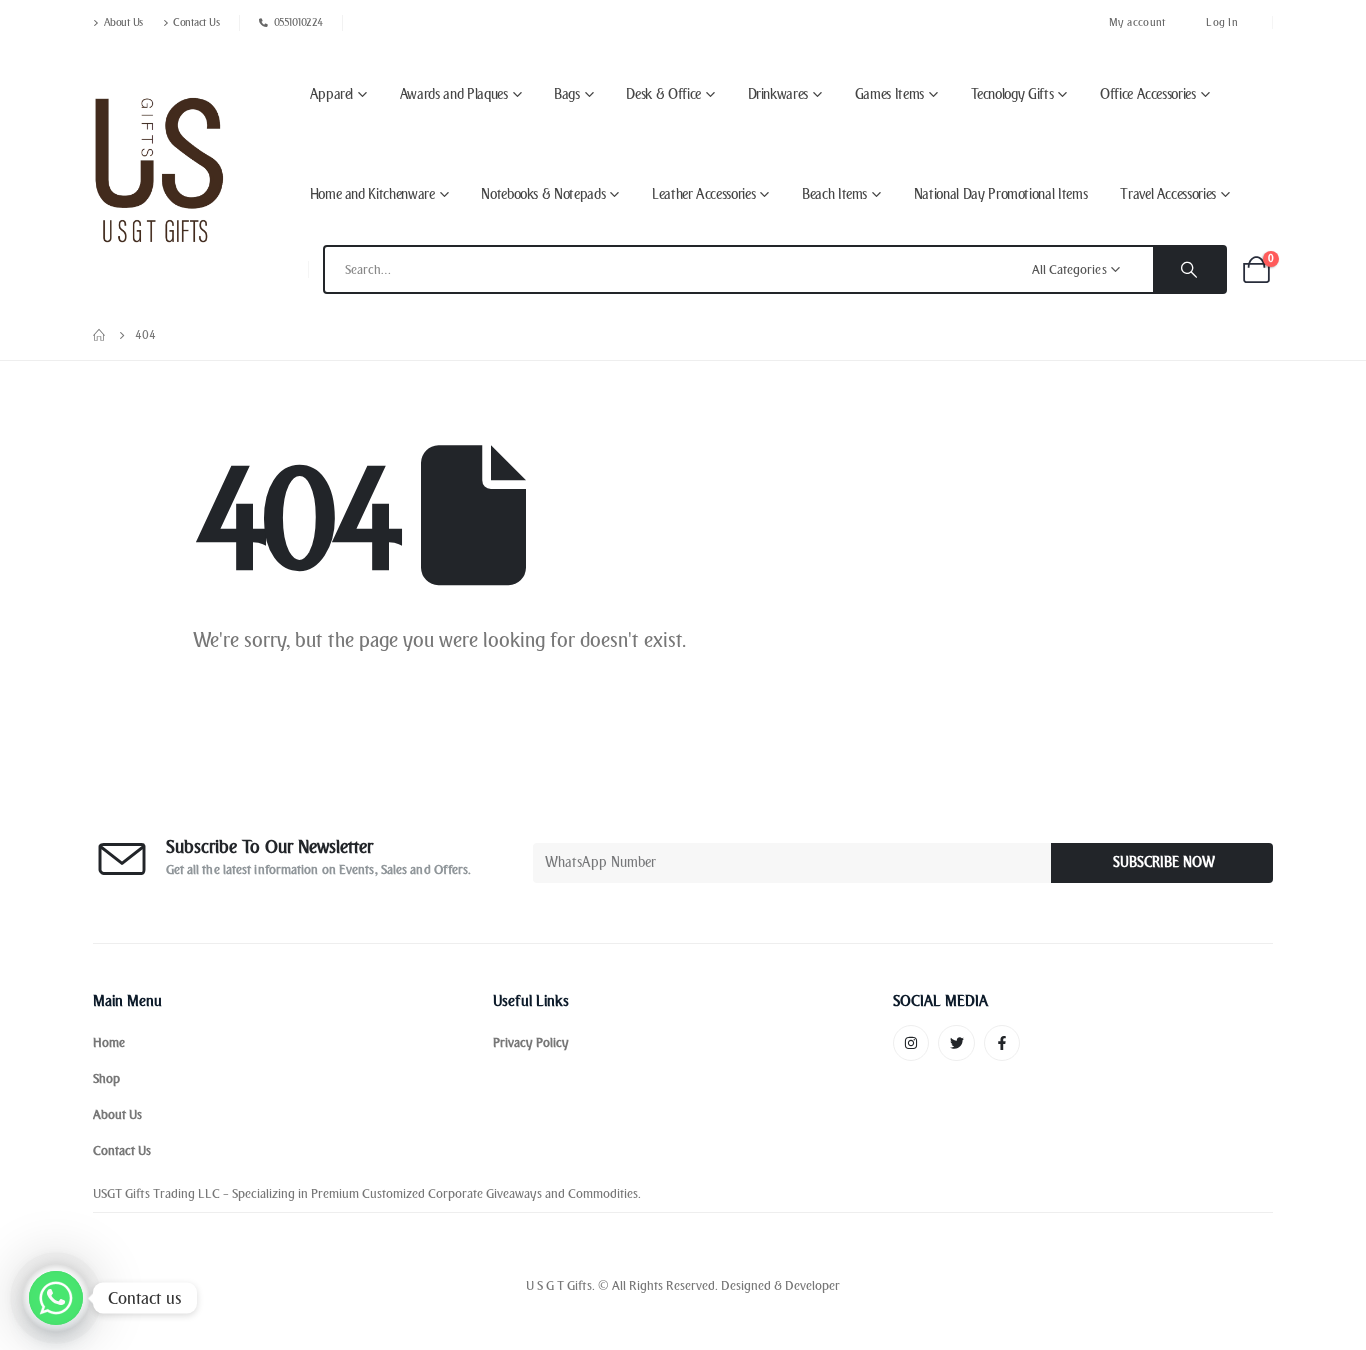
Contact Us (196, 22)
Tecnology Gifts (1012, 94)
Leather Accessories (703, 194)
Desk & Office (663, 94)
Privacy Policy (531, 1042)
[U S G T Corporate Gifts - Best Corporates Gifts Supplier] (159, 170)
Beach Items (834, 194)
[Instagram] (911, 1043)
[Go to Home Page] (100, 335)
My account (1138, 22)
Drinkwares (778, 94)
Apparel (332, 94)
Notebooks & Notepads (543, 194)
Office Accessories (1148, 94)
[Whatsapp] (56, 1298)
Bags (567, 94)
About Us (123, 22)
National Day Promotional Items (1001, 194)
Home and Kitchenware (372, 194)
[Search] (1189, 269)
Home (109, 1042)
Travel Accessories (1168, 194)
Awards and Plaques (454, 94)
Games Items (889, 94)
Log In (1222, 22)
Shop (106, 1078)
